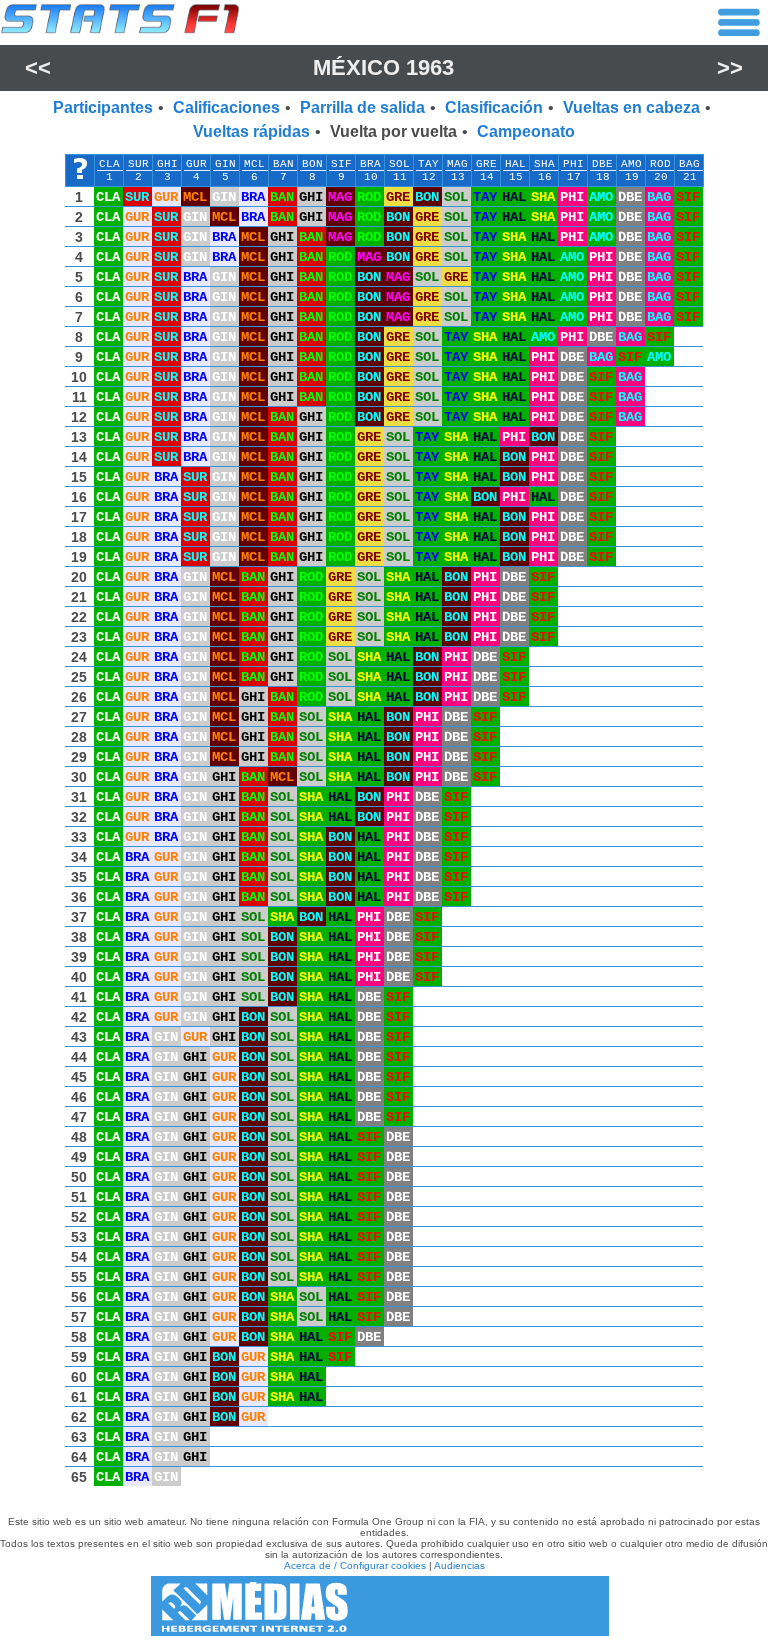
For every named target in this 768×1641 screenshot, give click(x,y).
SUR (138, 164)
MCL (254, 164)
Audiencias (459, 1565)
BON (312, 164)
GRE (486, 164)
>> (730, 67)
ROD (660, 164)
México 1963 (383, 67)
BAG (689, 164)
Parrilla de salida (362, 107)
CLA (109, 164)
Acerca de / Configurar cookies (355, 1565)
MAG (457, 164)
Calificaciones (226, 107)
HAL (515, 164)
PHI (573, 164)
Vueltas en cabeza (631, 107)
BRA (370, 164)
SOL (399, 164)
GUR (196, 164)
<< (38, 67)
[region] (384, 825)
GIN (225, 164)
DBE (602, 164)
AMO (631, 164)
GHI (167, 164)
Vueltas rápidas (251, 131)
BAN (283, 164)
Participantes (103, 107)
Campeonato (526, 131)
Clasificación (494, 107)
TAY (428, 164)
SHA (544, 164)
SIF (341, 164)
